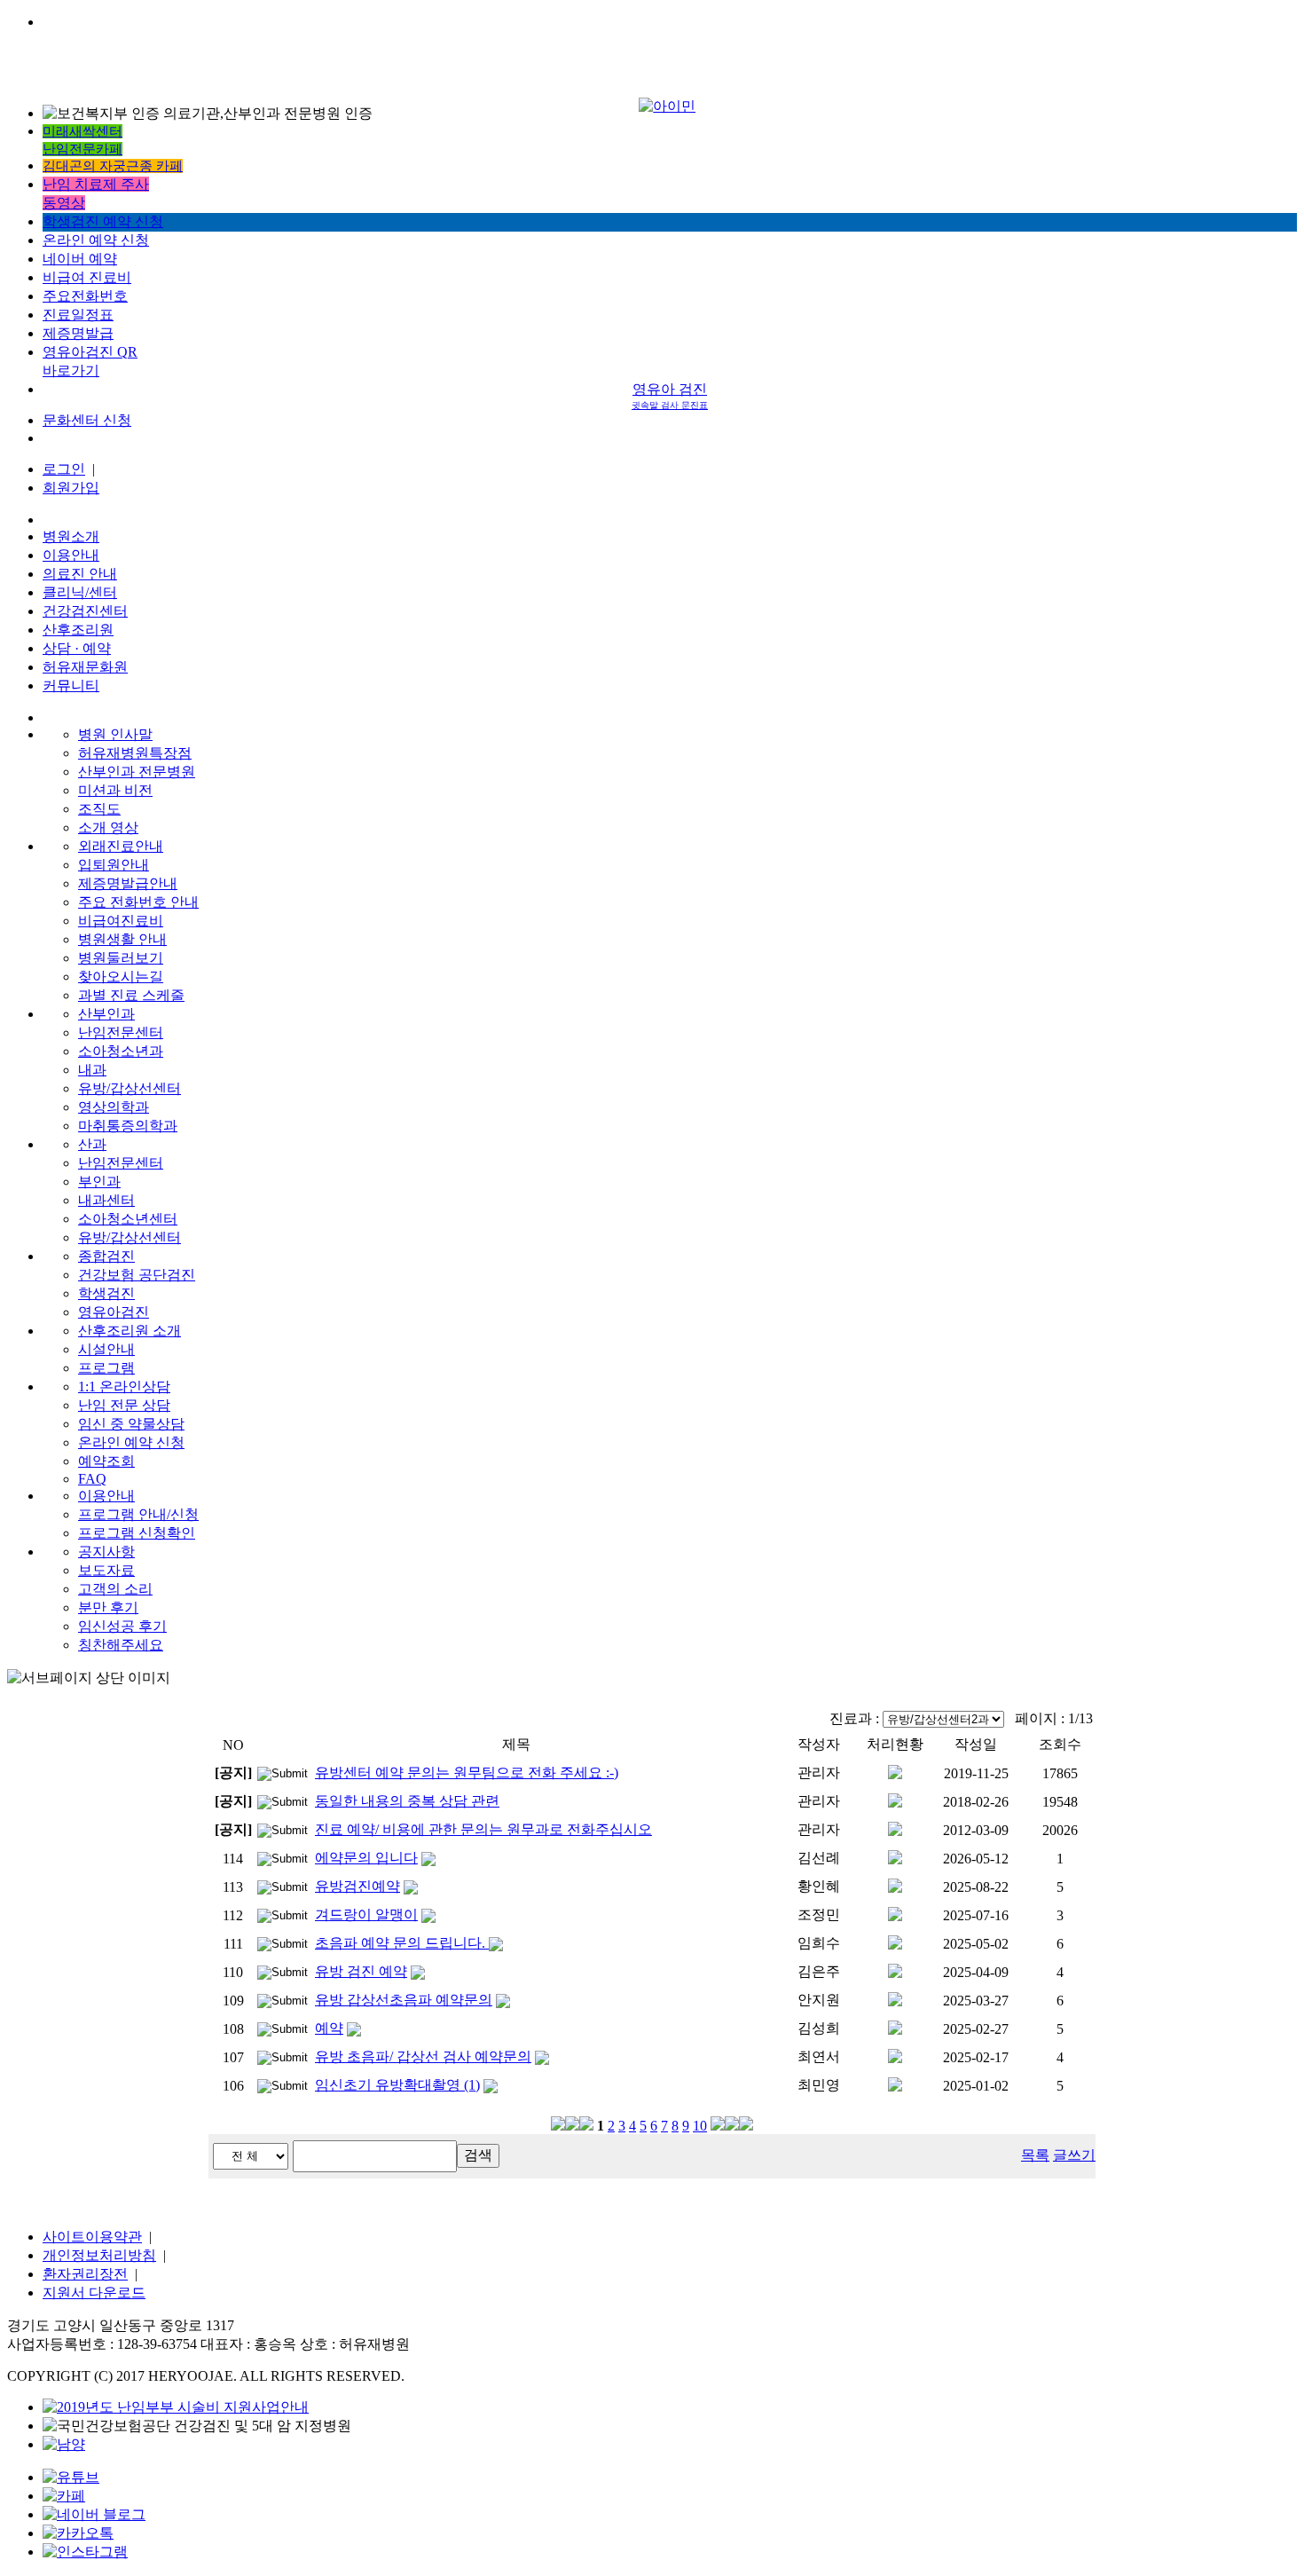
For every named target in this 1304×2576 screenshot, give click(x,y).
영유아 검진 (670, 396)
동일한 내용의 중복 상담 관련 (407, 1801)
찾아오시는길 (121, 977)
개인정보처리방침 (99, 2255)
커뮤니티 (71, 685)
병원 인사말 (115, 734)
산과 (92, 1144)
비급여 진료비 (87, 277)
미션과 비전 (115, 790)
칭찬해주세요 (121, 1645)
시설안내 (106, 1349)
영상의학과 (114, 1107)
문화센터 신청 (87, 420)
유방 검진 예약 (361, 1971)
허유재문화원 (85, 667)
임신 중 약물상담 (131, 1424)
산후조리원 (78, 630)
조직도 (99, 809)
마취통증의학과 (128, 1126)
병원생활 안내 (122, 939)
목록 (1035, 2155)
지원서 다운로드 (94, 2292)
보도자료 (106, 1570)
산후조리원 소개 (130, 1331)
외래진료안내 (121, 846)
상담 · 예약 (77, 648)
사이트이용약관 (92, 2237)
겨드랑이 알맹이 (366, 1914)
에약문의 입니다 (366, 1858)
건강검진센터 (85, 611)
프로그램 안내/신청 (138, 1514)
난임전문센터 (121, 1032)
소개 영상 (108, 827)
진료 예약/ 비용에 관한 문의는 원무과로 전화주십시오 (483, 1829)
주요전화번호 (85, 296)
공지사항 (106, 1552)
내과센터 (106, 1200)
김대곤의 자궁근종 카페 (113, 166)
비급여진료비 (121, 921)
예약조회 (106, 1461)
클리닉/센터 (80, 592)
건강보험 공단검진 (137, 1275)
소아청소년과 (121, 1051)
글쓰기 (1074, 2155)
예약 (329, 2028)
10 (700, 2126)
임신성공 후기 (122, 1626)
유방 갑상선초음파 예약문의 (404, 2000)
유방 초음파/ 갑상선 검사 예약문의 (423, 2056)
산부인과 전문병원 (137, 772)
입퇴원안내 (114, 865)
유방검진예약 (357, 1886)
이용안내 (71, 555)
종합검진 (106, 1256)
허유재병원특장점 (135, 753)
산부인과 (106, 1014)
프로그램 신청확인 (137, 1533)
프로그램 (106, 1368)
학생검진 (106, 1293)
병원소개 (71, 536)
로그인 (64, 469)
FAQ (92, 1479)
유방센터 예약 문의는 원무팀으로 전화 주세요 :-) (467, 1772)
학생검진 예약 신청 (103, 221)
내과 (92, 1070)
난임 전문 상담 (124, 1405)
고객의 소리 (115, 1589)
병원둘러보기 (121, 958)
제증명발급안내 (128, 883)
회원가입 (71, 488)
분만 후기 (108, 1607)
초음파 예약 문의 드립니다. (402, 1943)
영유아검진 (114, 1312)
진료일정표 (78, 315)
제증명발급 (78, 333)
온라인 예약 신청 (96, 240)
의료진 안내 (80, 574)
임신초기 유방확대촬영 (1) (397, 2085)
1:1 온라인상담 (124, 1386)
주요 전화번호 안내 (138, 902)
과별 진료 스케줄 (131, 995)
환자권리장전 (85, 2274)
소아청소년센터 (128, 1219)
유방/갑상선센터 (130, 1088)
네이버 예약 (80, 259)
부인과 (99, 1182)
